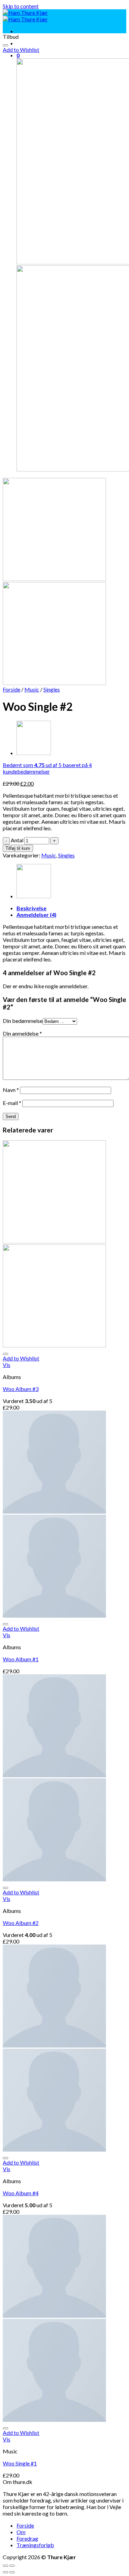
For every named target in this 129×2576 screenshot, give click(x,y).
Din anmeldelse (22, 1033)
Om (21, 2532)
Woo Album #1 (21, 1659)
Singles (52, 689)
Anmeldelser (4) (36, 915)
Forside (12, 689)
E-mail (12, 1103)
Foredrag (27, 2538)
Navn (11, 1090)
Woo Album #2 (21, 1923)
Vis (7, 1365)
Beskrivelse (31, 908)
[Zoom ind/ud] (12, 2566)
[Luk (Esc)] (6, 2566)
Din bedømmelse (23, 1021)
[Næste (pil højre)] (12, 2572)
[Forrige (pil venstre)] (6, 2572)
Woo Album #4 (21, 2193)
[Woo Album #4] (34, 753)
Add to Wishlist (21, 50)
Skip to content (21, 6)
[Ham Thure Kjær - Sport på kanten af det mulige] (25, 16)
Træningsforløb (35, 2545)
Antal (17, 840)
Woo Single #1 (20, 2463)
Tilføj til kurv (18, 848)
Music (32, 689)
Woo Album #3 (21, 1389)
